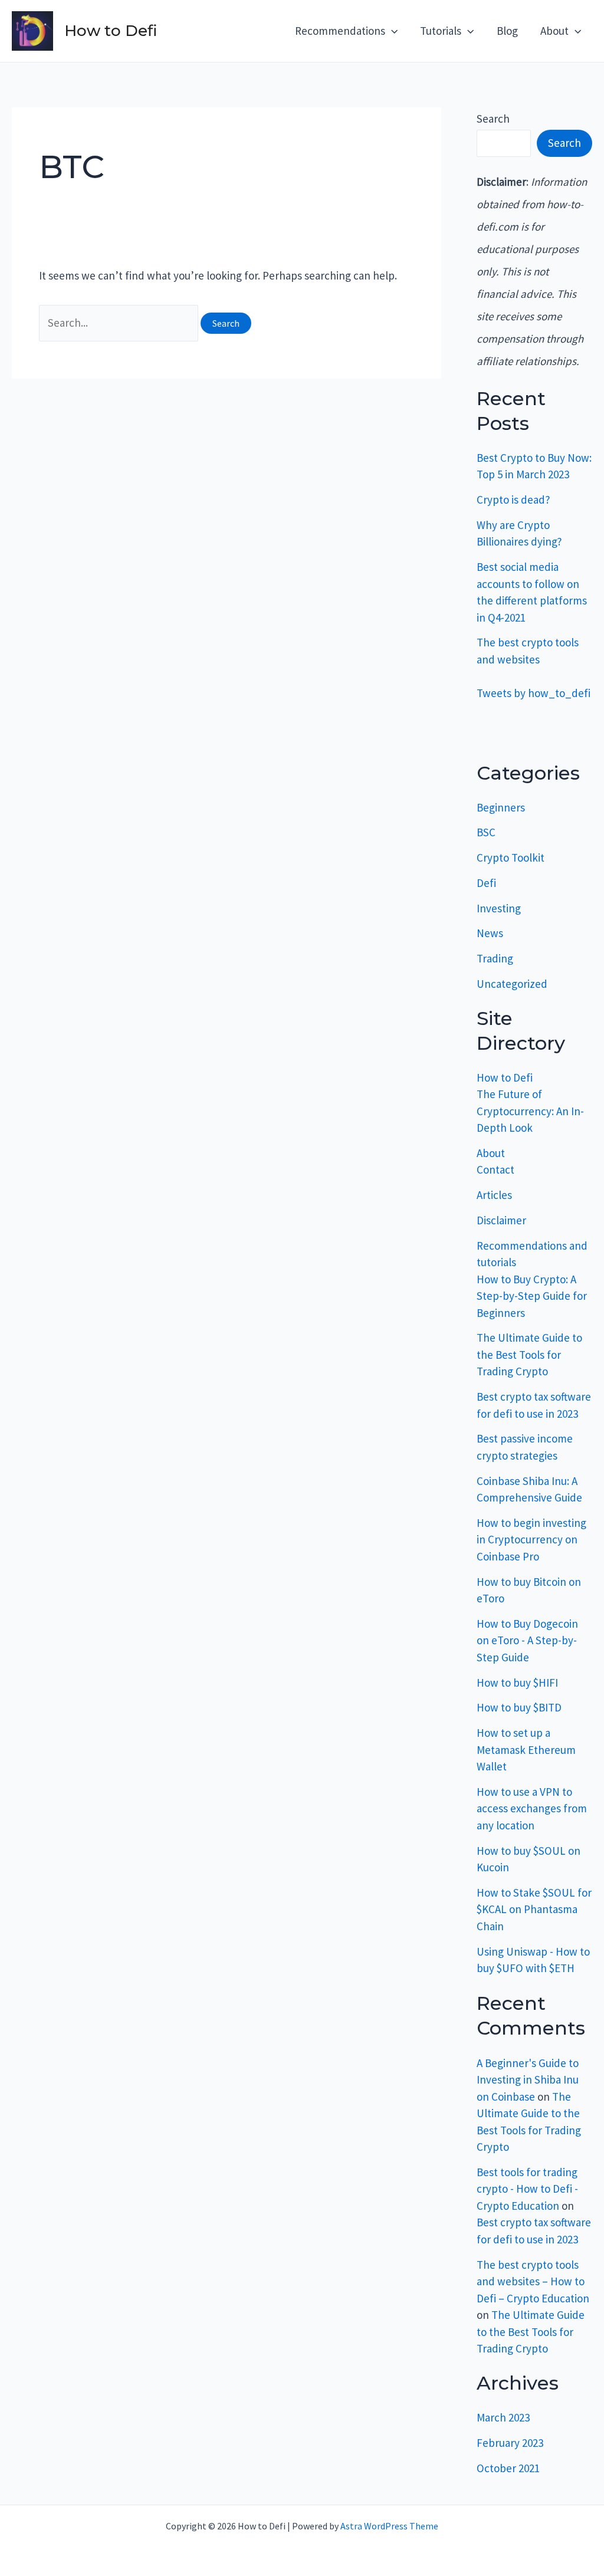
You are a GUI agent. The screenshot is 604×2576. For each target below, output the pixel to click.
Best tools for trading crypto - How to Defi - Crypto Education (527, 2189)
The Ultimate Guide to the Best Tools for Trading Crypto (529, 1354)
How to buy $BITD (519, 1707)
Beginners (501, 807)
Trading (495, 958)
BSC (486, 832)
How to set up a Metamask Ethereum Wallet (526, 1749)
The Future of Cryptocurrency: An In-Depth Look (530, 1111)
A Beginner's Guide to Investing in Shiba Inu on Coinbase (528, 2080)
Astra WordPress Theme (389, 2526)
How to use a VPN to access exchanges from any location (532, 1808)
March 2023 (503, 2417)
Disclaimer (501, 1220)
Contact (495, 1169)
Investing (499, 908)
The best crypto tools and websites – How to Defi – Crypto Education (533, 2281)
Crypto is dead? (513, 500)
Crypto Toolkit (511, 857)
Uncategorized (512, 984)
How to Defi (111, 31)
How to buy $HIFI (517, 1683)
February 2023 (510, 2443)
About (491, 1153)
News (490, 933)
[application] (391, 31)
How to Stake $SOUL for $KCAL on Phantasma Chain (534, 1909)
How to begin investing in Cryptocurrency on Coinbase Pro (531, 1540)
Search (493, 119)
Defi (486, 883)
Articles (494, 1195)
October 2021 (508, 2468)
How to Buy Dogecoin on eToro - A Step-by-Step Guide (527, 1640)
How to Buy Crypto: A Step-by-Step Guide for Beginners (532, 1296)
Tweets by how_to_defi (534, 693)
